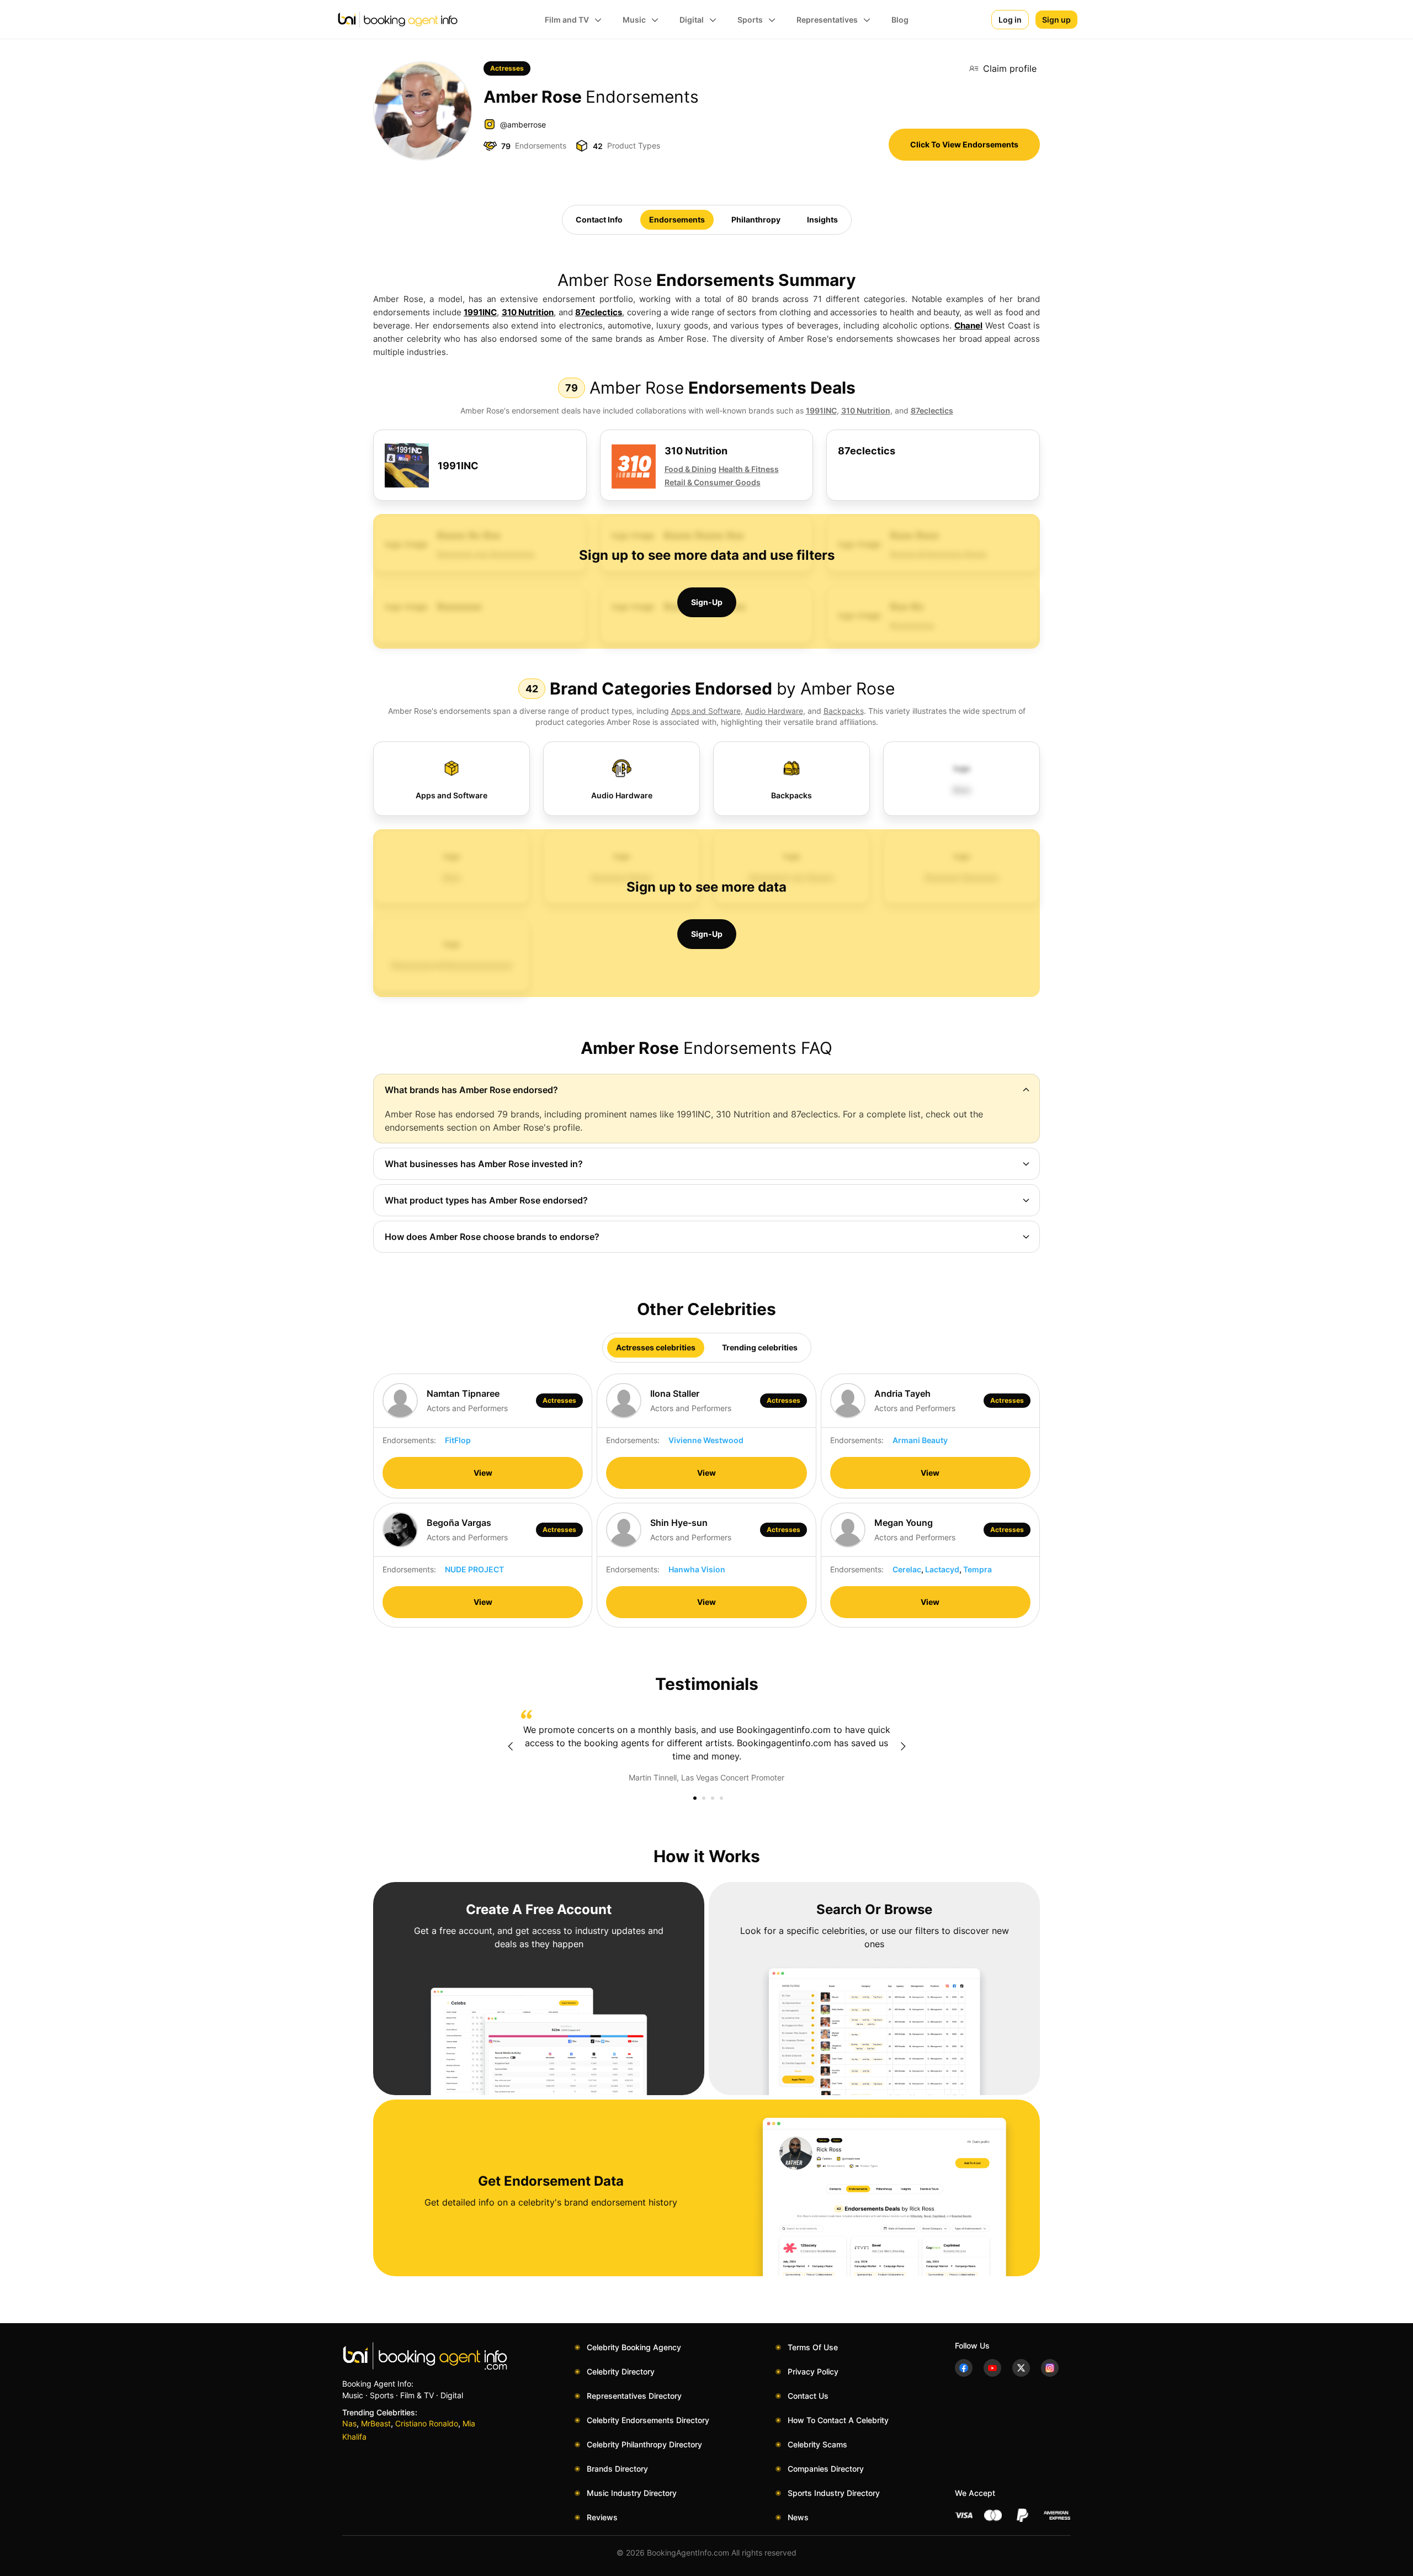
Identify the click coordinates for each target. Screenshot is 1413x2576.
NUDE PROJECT (474, 1569)
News (798, 2517)
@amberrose (523, 124)
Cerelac (907, 1569)
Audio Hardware (774, 711)
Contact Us (808, 2396)
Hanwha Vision (697, 1569)
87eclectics (599, 312)
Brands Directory (617, 2469)
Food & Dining (690, 469)
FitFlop (458, 1440)
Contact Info (599, 219)
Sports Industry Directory (834, 2493)
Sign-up (707, 602)
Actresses (507, 68)
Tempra (978, 1569)
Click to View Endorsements (964, 144)
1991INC (480, 312)
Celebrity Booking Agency (634, 2347)
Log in (1010, 20)
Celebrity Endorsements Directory (648, 2420)
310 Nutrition (528, 312)
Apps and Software (706, 711)
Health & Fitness (749, 469)
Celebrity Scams (817, 2444)
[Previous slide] (510, 1746)
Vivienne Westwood (706, 1440)
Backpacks (844, 711)
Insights (822, 219)
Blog (900, 20)
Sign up (1056, 20)
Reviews (602, 2517)
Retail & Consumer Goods (713, 482)
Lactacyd (942, 1569)
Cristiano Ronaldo (427, 2423)
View (483, 1473)
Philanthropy (756, 219)
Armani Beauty (920, 1440)
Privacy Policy (813, 2371)
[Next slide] (903, 1746)
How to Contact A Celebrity (838, 2420)
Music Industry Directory (632, 2493)
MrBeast (376, 2423)
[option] (706, 1747)
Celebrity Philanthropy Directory (644, 2444)
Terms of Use (813, 2347)
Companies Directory (826, 2469)
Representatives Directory (634, 2396)
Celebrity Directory (621, 2371)
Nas (349, 2423)
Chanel (968, 325)
